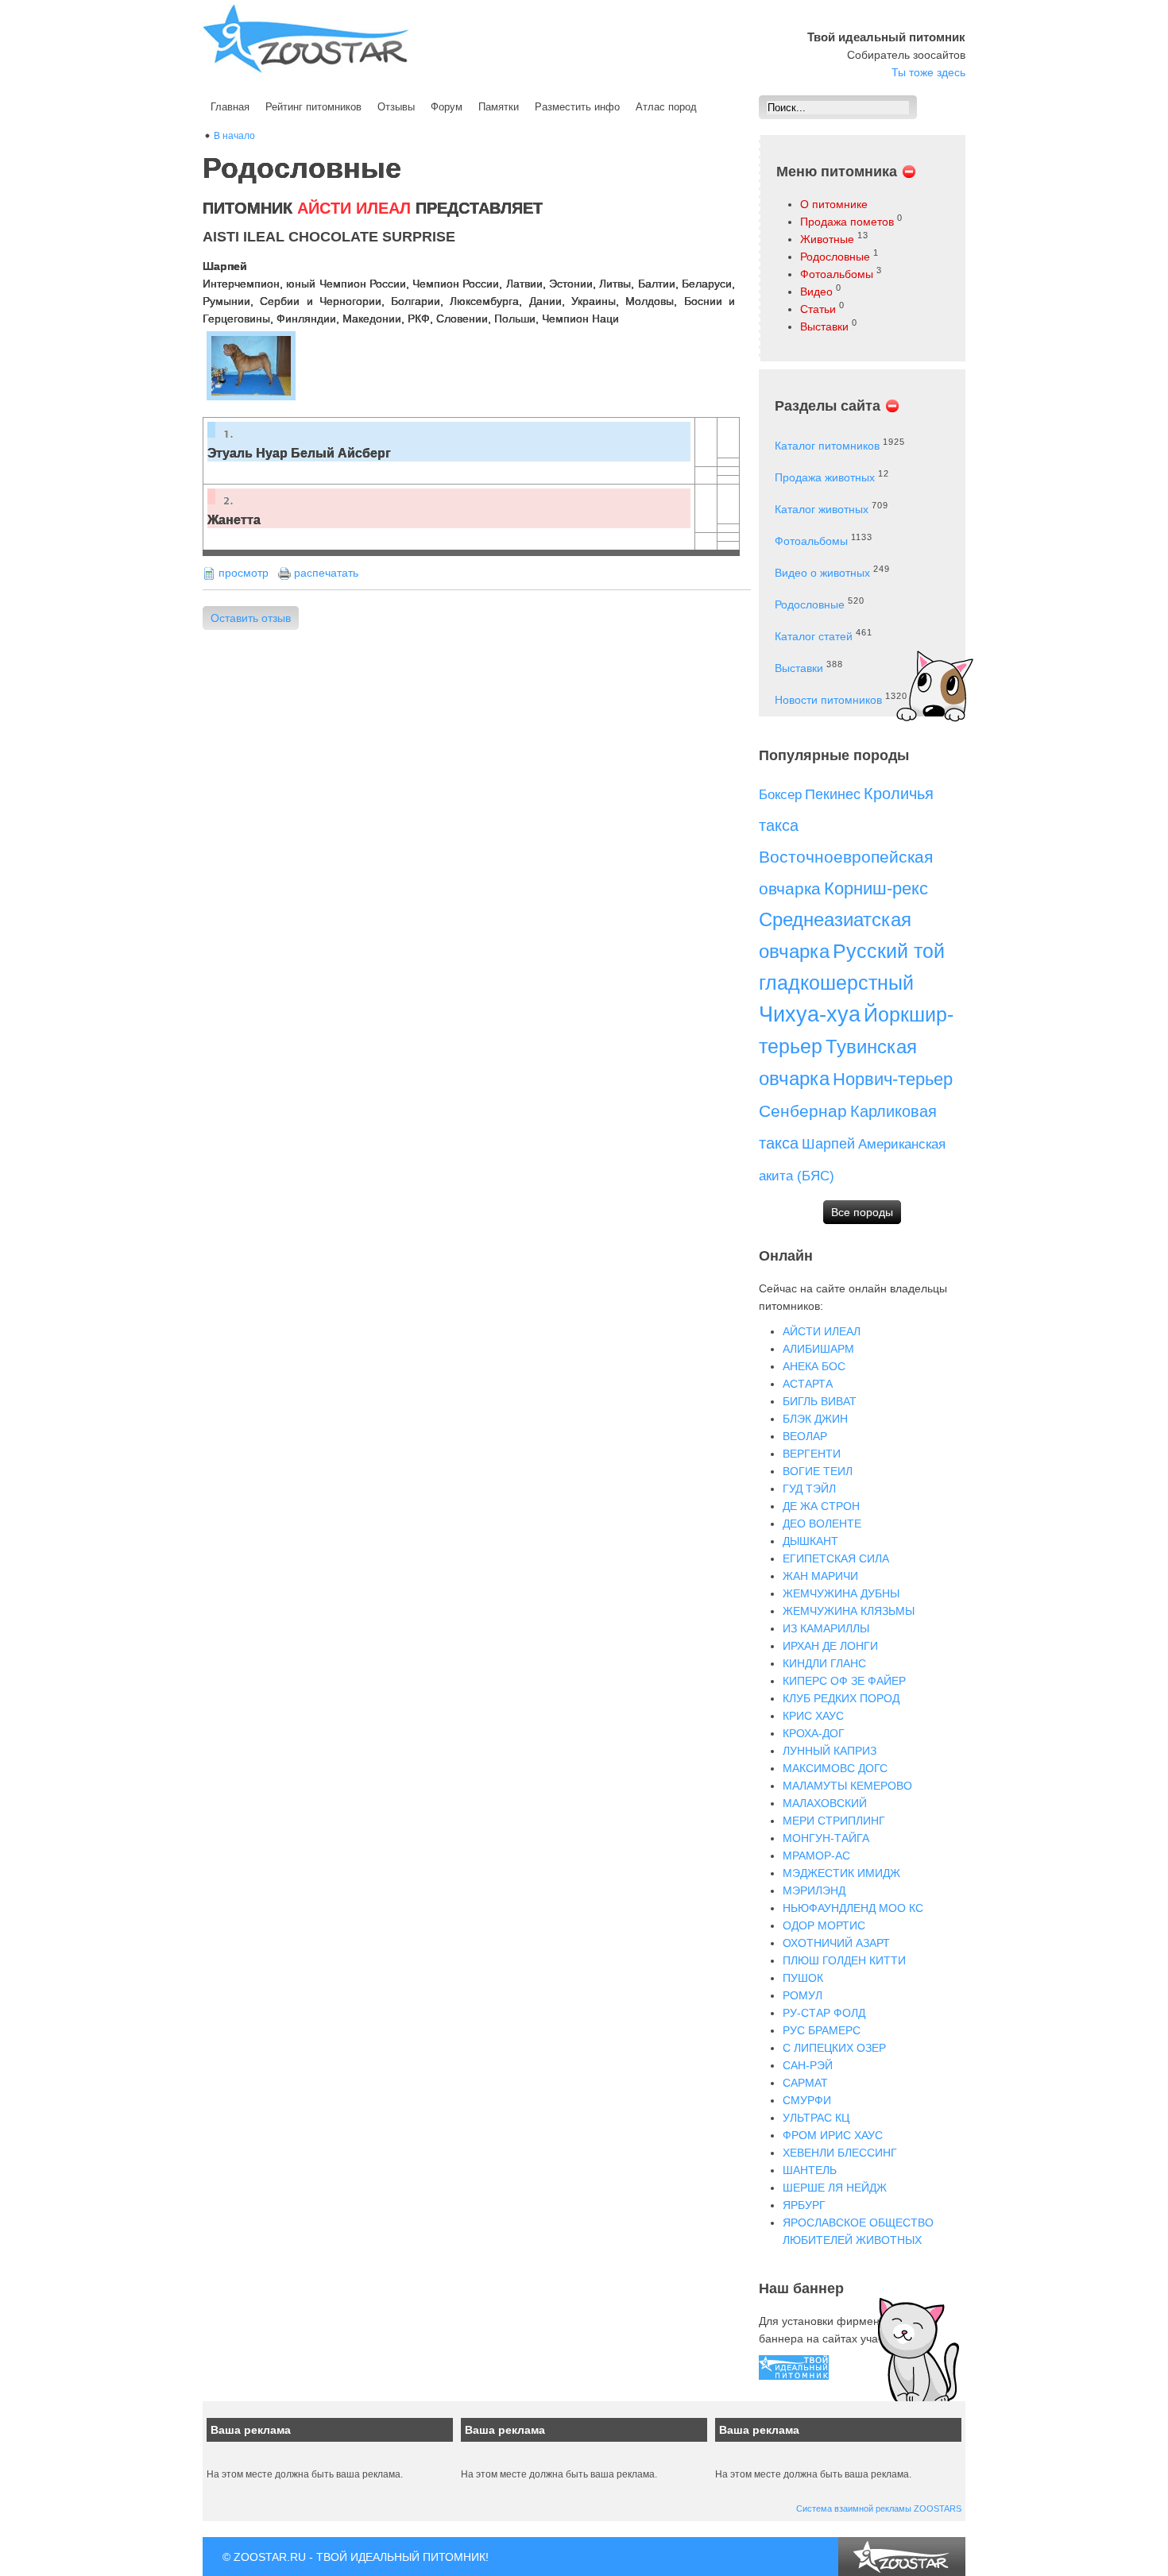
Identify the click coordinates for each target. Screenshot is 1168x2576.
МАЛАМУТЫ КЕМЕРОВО (847, 1786)
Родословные (835, 257)
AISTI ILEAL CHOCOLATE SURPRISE (329, 237)
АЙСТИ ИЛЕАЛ (822, 1331)
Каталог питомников (827, 446)
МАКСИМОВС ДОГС (835, 1768)
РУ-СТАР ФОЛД (824, 2013)
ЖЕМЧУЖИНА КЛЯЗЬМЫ (849, 1611)
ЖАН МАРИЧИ (820, 1576)
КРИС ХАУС (813, 1716)
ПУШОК (803, 1978)
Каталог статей (814, 636)
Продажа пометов (847, 222)
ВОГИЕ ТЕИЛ (818, 1471)
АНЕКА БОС (814, 1366)
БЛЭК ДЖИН (815, 1419)
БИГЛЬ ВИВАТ (820, 1401)
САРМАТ (805, 2083)
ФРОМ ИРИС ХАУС (833, 2135)
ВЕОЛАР (805, 1436)
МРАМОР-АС (816, 1856)
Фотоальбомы (837, 274)
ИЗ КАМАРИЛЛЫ (826, 1628)
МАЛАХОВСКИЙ (825, 1803)
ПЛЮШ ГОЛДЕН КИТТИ (844, 1960)
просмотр (244, 573)
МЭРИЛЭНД (814, 1890)
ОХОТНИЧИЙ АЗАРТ (836, 1943)
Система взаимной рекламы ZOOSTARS (879, 2508)
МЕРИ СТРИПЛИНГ (834, 1821)
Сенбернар (803, 1111)
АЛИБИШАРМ (818, 1349)
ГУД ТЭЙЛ (809, 1489)
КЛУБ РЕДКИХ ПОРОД (841, 1698)
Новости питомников (828, 700)
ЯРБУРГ (804, 2205)
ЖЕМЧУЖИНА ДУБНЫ (841, 1593)
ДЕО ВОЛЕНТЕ (822, 1524)
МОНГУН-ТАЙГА (826, 1838)
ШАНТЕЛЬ (810, 2170)
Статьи (818, 309)
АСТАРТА (808, 1384)
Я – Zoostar (306, 39)
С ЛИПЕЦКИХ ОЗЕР (834, 2048)
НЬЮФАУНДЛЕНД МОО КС (853, 1908)
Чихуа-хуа (810, 1014)
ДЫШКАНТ (810, 1541)
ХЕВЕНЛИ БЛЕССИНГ (840, 2153)
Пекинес (833, 794)
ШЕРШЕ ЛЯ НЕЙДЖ (835, 2188)
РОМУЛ (803, 1995)
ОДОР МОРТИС (824, 1925)
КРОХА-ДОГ (814, 1733)
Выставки (824, 326)
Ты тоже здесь (928, 72)
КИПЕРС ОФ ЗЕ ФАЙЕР (844, 1681)
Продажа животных (825, 477)
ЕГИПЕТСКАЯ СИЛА (836, 1558)
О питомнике (834, 204)
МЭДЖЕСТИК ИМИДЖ (841, 1873)
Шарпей (828, 1144)
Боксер (780, 795)
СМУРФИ (807, 2100)
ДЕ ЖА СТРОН (821, 1506)
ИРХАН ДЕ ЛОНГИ (830, 1646)
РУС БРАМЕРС (822, 2030)
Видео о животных (822, 573)
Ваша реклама (251, 2430)
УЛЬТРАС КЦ (816, 2118)
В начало (234, 136)
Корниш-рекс (876, 888)
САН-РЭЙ (808, 2065)
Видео (816, 292)
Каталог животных (822, 509)
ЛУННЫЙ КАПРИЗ (830, 1751)
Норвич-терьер (893, 1079)
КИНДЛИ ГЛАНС (824, 1663)
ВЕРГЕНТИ (812, 1454)
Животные (827, 239)
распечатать (326, 573)
